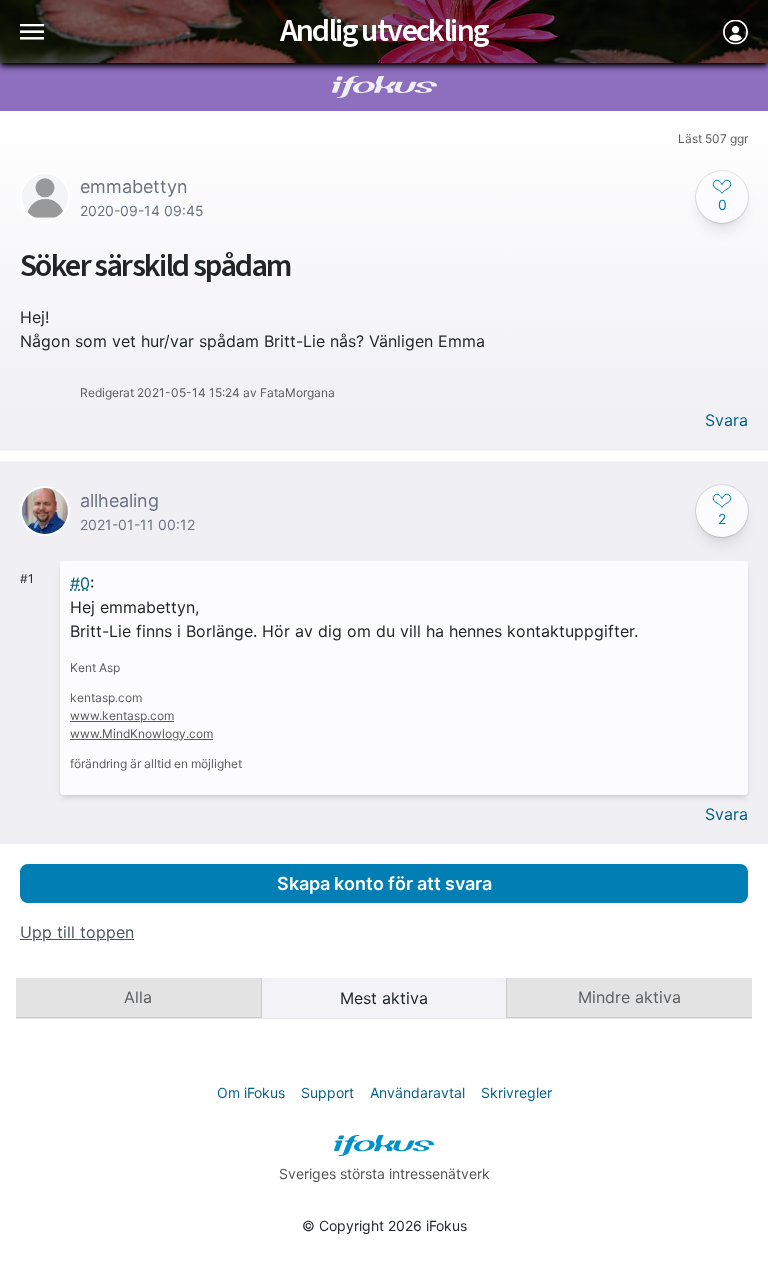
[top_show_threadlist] (32, 31)
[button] (722, 197)
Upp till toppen (77, 932)
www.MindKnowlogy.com (141, 733)
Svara (726, 420)
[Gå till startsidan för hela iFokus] (384, 87)
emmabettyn (134, 186)
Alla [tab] (138, 997)
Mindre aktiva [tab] (629, 997)
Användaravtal (417, 1092)
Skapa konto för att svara (384, 883)
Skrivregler (516, 1092)
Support (327, 1092)
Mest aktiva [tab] (384, 998)
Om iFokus (251, 1092)
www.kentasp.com (122, 715)
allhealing (119, 500)
